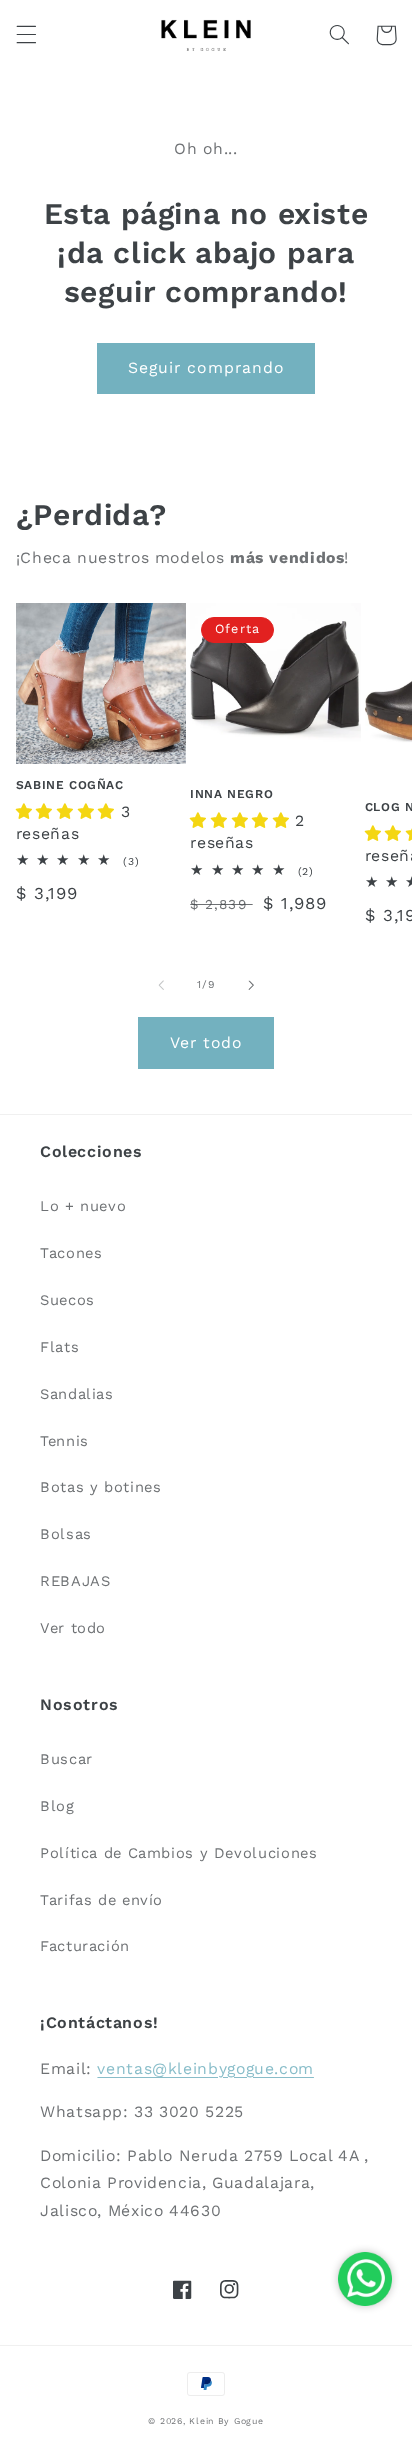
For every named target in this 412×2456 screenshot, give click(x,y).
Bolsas (66, 1534)
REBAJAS (75, 1581)
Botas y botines (100, 1487)
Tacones (71, 1253)
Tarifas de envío (101, 1900)
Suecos (67, 1300)
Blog (57, 1806)
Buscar (66, 1759)
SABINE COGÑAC (70, 785)
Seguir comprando (206, 367)
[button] (26, 35)
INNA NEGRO (231, 794)
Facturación (85, 1946)
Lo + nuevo (83, 1206)
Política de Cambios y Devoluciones (178, 1853)
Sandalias (77, 1394)
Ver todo (206, 1042)
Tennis (64, 1441)
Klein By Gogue (226, 2421)
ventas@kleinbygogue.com (205, 2068)
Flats (59, 1347)
